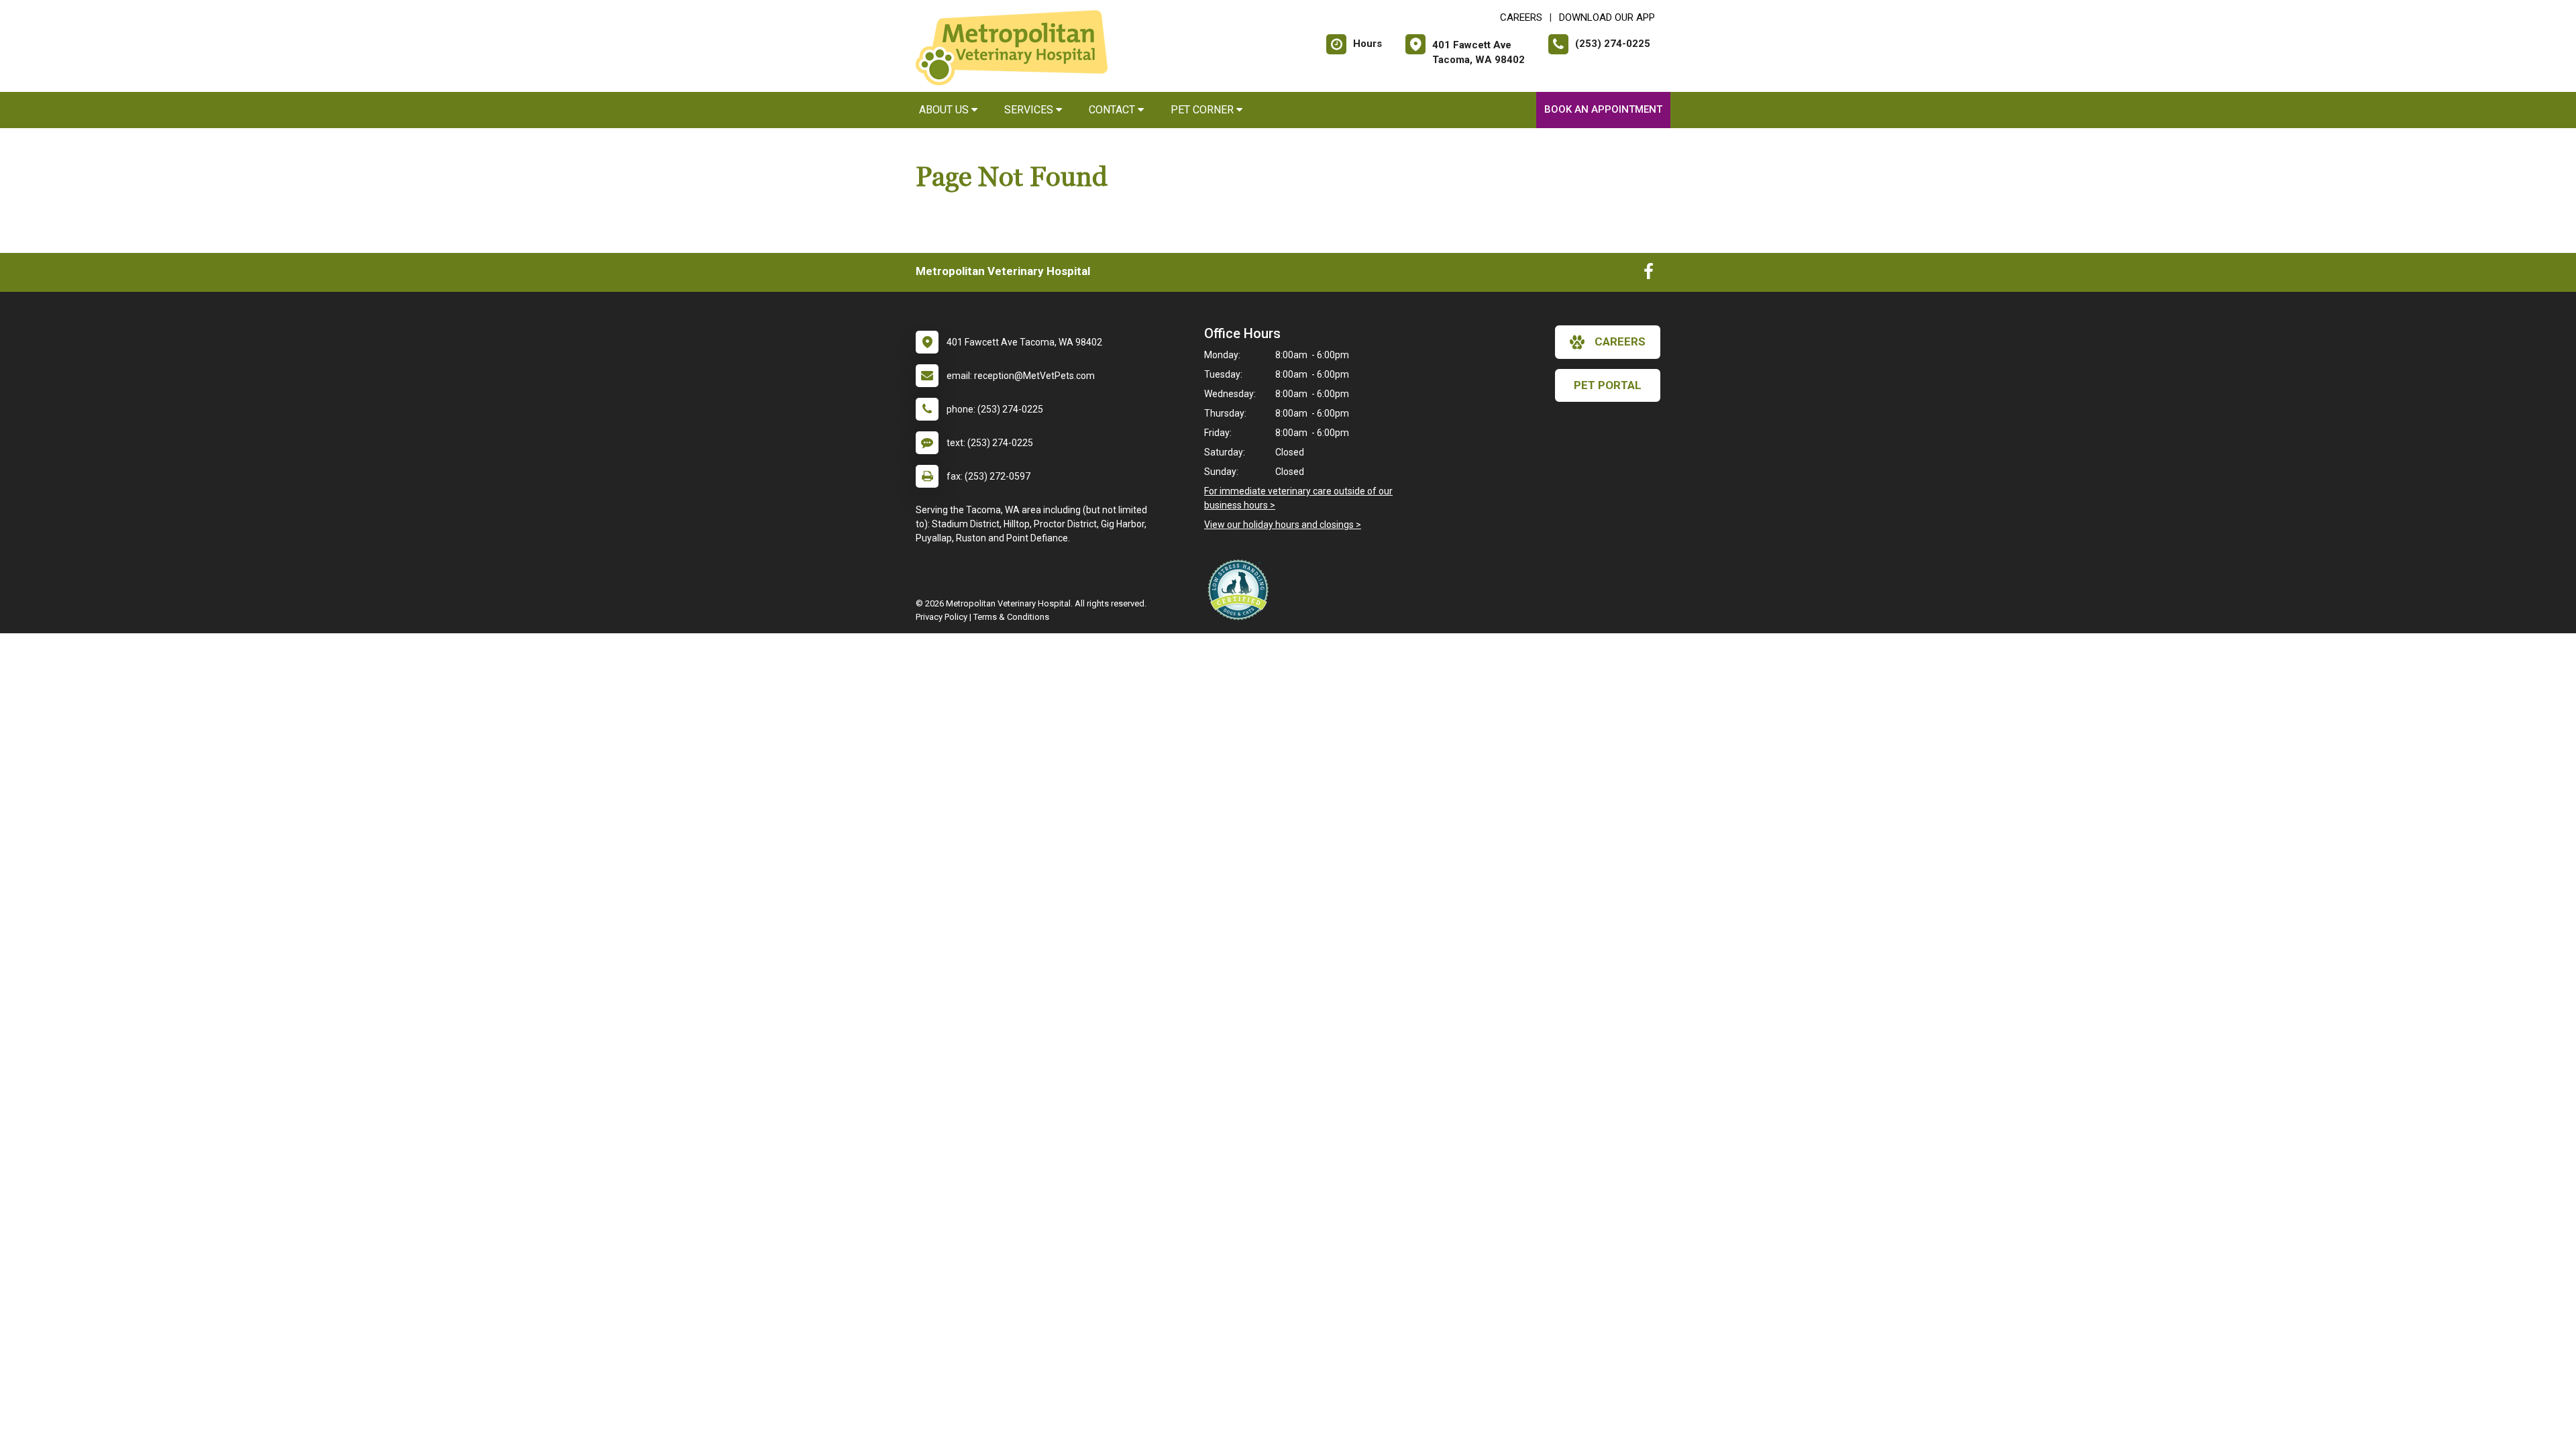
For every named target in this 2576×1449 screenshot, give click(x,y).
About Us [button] (945, 110)
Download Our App (1607, 17)
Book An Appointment (1603, 109)
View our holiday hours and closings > (1283, 525)
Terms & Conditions (1011, 617)
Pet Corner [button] (1203, 110)
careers (1620, 341)
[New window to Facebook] (1649, 274)
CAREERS (1521, 17)
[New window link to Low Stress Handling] (1241, 590)
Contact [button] (1113, 110)
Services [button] (1030, 110)
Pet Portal (1608, 385)
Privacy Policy (942, 617)
